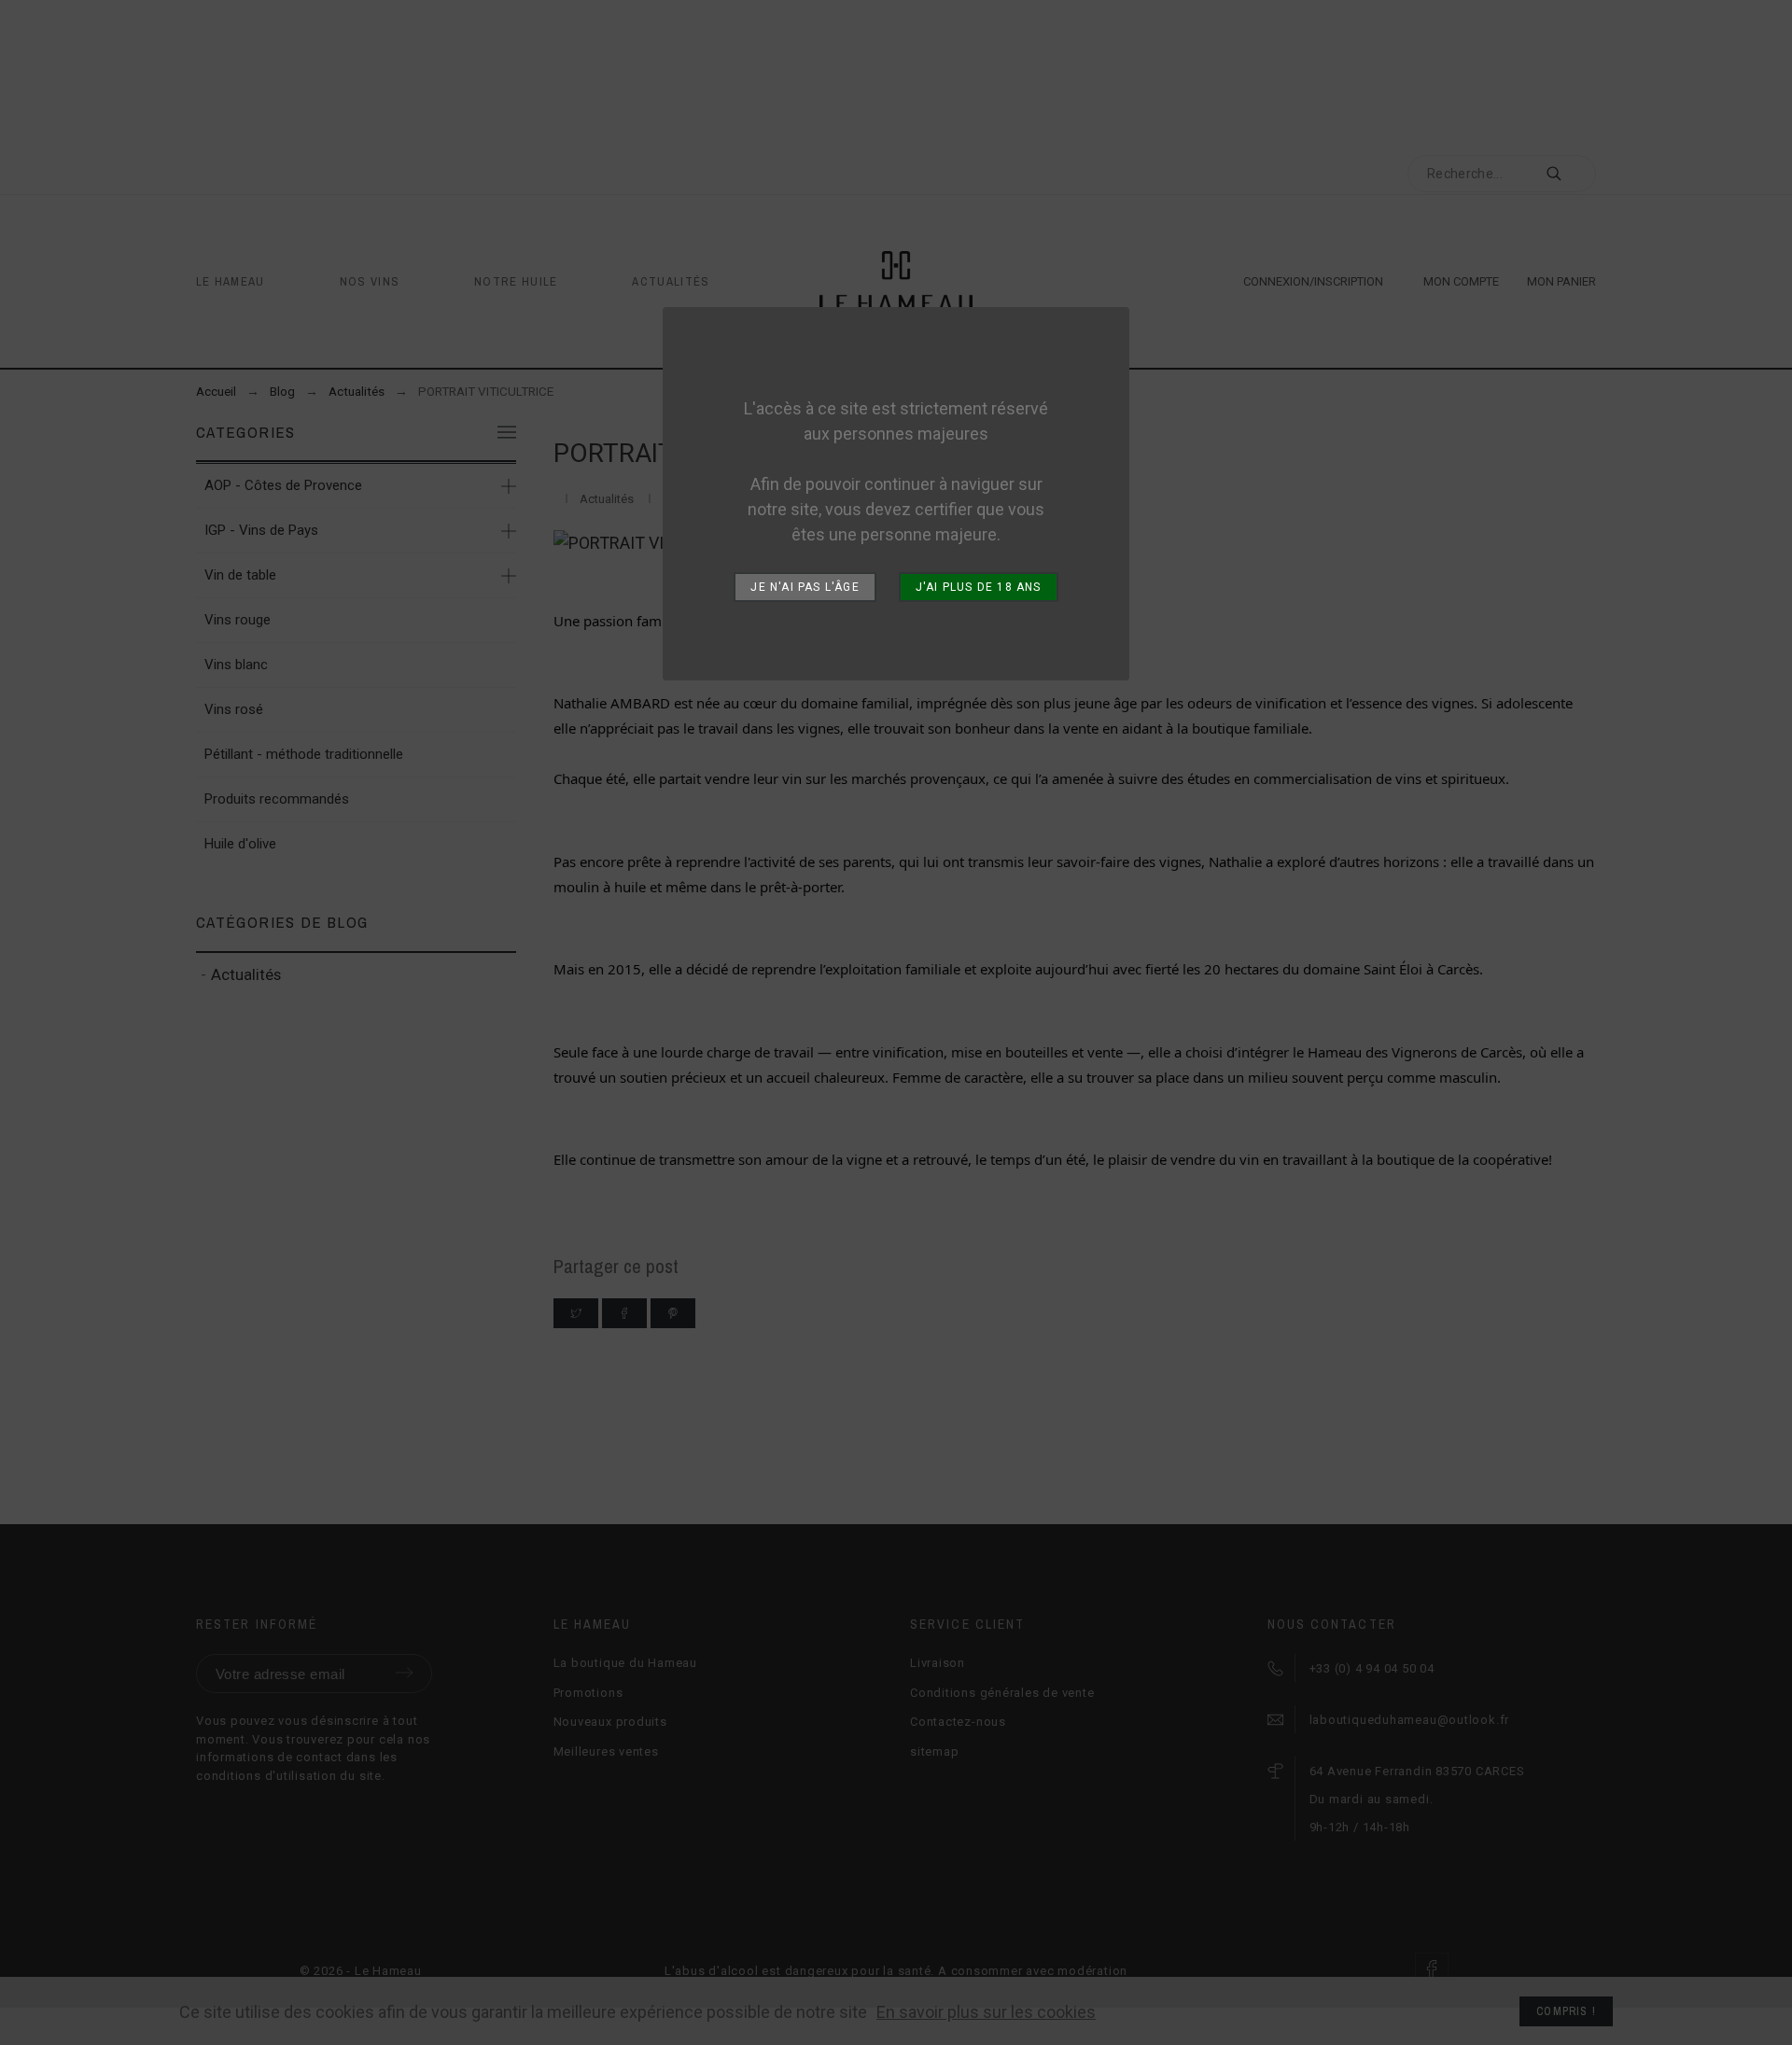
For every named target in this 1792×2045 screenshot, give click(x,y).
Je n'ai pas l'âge (805, 587)
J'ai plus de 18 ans (979, 587)
